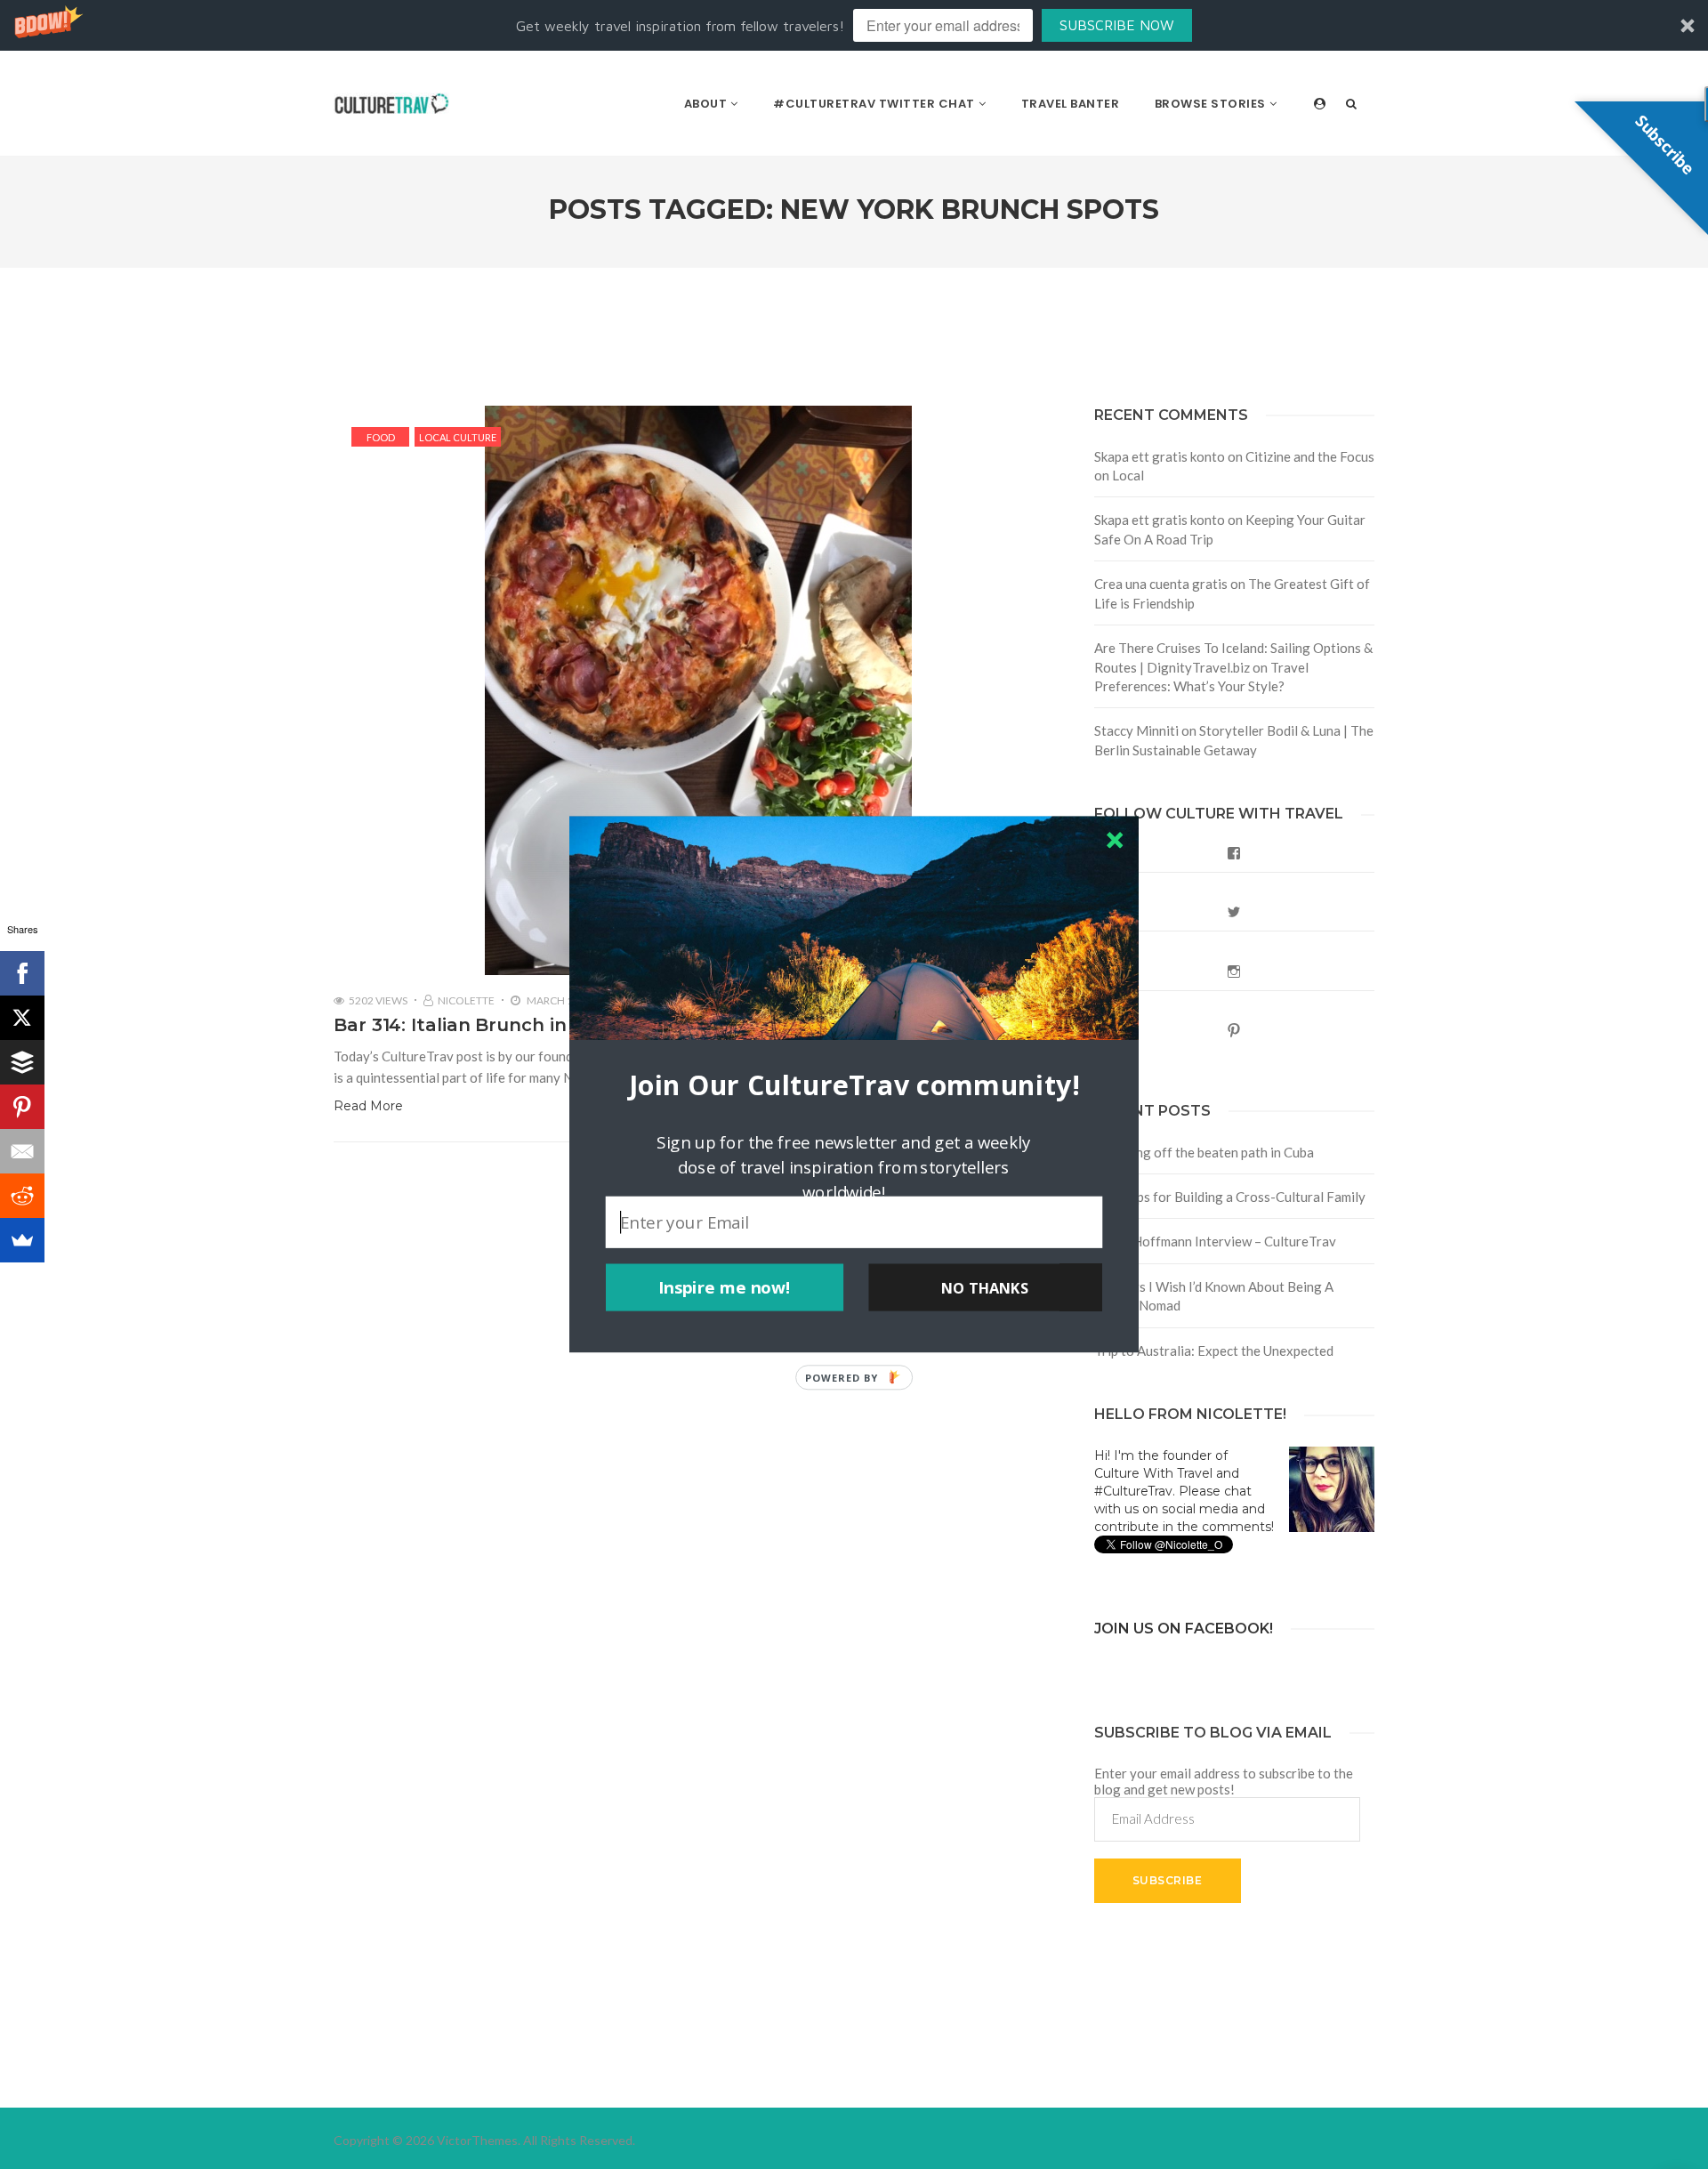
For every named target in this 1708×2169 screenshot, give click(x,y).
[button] (854, 1085)
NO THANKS (985, 1287)
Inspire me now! (725, 1287)
